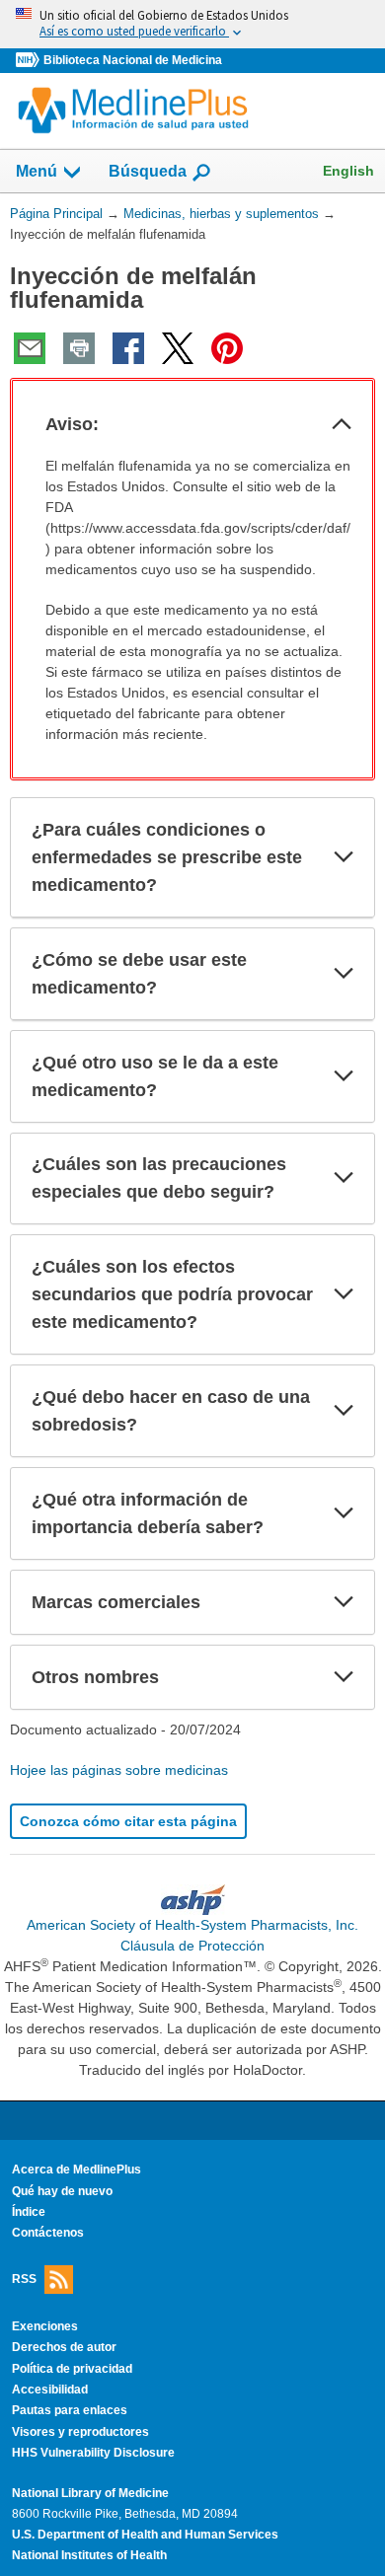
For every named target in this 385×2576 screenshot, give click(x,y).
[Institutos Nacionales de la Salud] (30, 61)
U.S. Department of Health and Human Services (145, 2535)
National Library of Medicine (90, 2493)
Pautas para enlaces (70, 2410)
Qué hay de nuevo (62, 2191)
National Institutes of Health (89, 2555)
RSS (24, 2278)
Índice (29, 2212)
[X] (178, 348)
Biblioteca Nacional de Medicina (133, 60)
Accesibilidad (50, 2390)
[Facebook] (128, 348)
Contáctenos (48, 2233)
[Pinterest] (227, 348)
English (348, 171)
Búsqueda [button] (148, 177)
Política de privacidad (72, 2369)
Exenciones (45, 2326)
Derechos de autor (64, 2347)
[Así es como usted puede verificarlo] (192, 24)
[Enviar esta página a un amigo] (30, 348)
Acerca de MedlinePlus (77, 2170)
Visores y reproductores (80, 2432)
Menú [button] (37, 171)
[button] (342, 424)
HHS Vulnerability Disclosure (93, 2453)
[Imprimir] (79, 348)
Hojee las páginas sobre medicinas (119, 1770)
